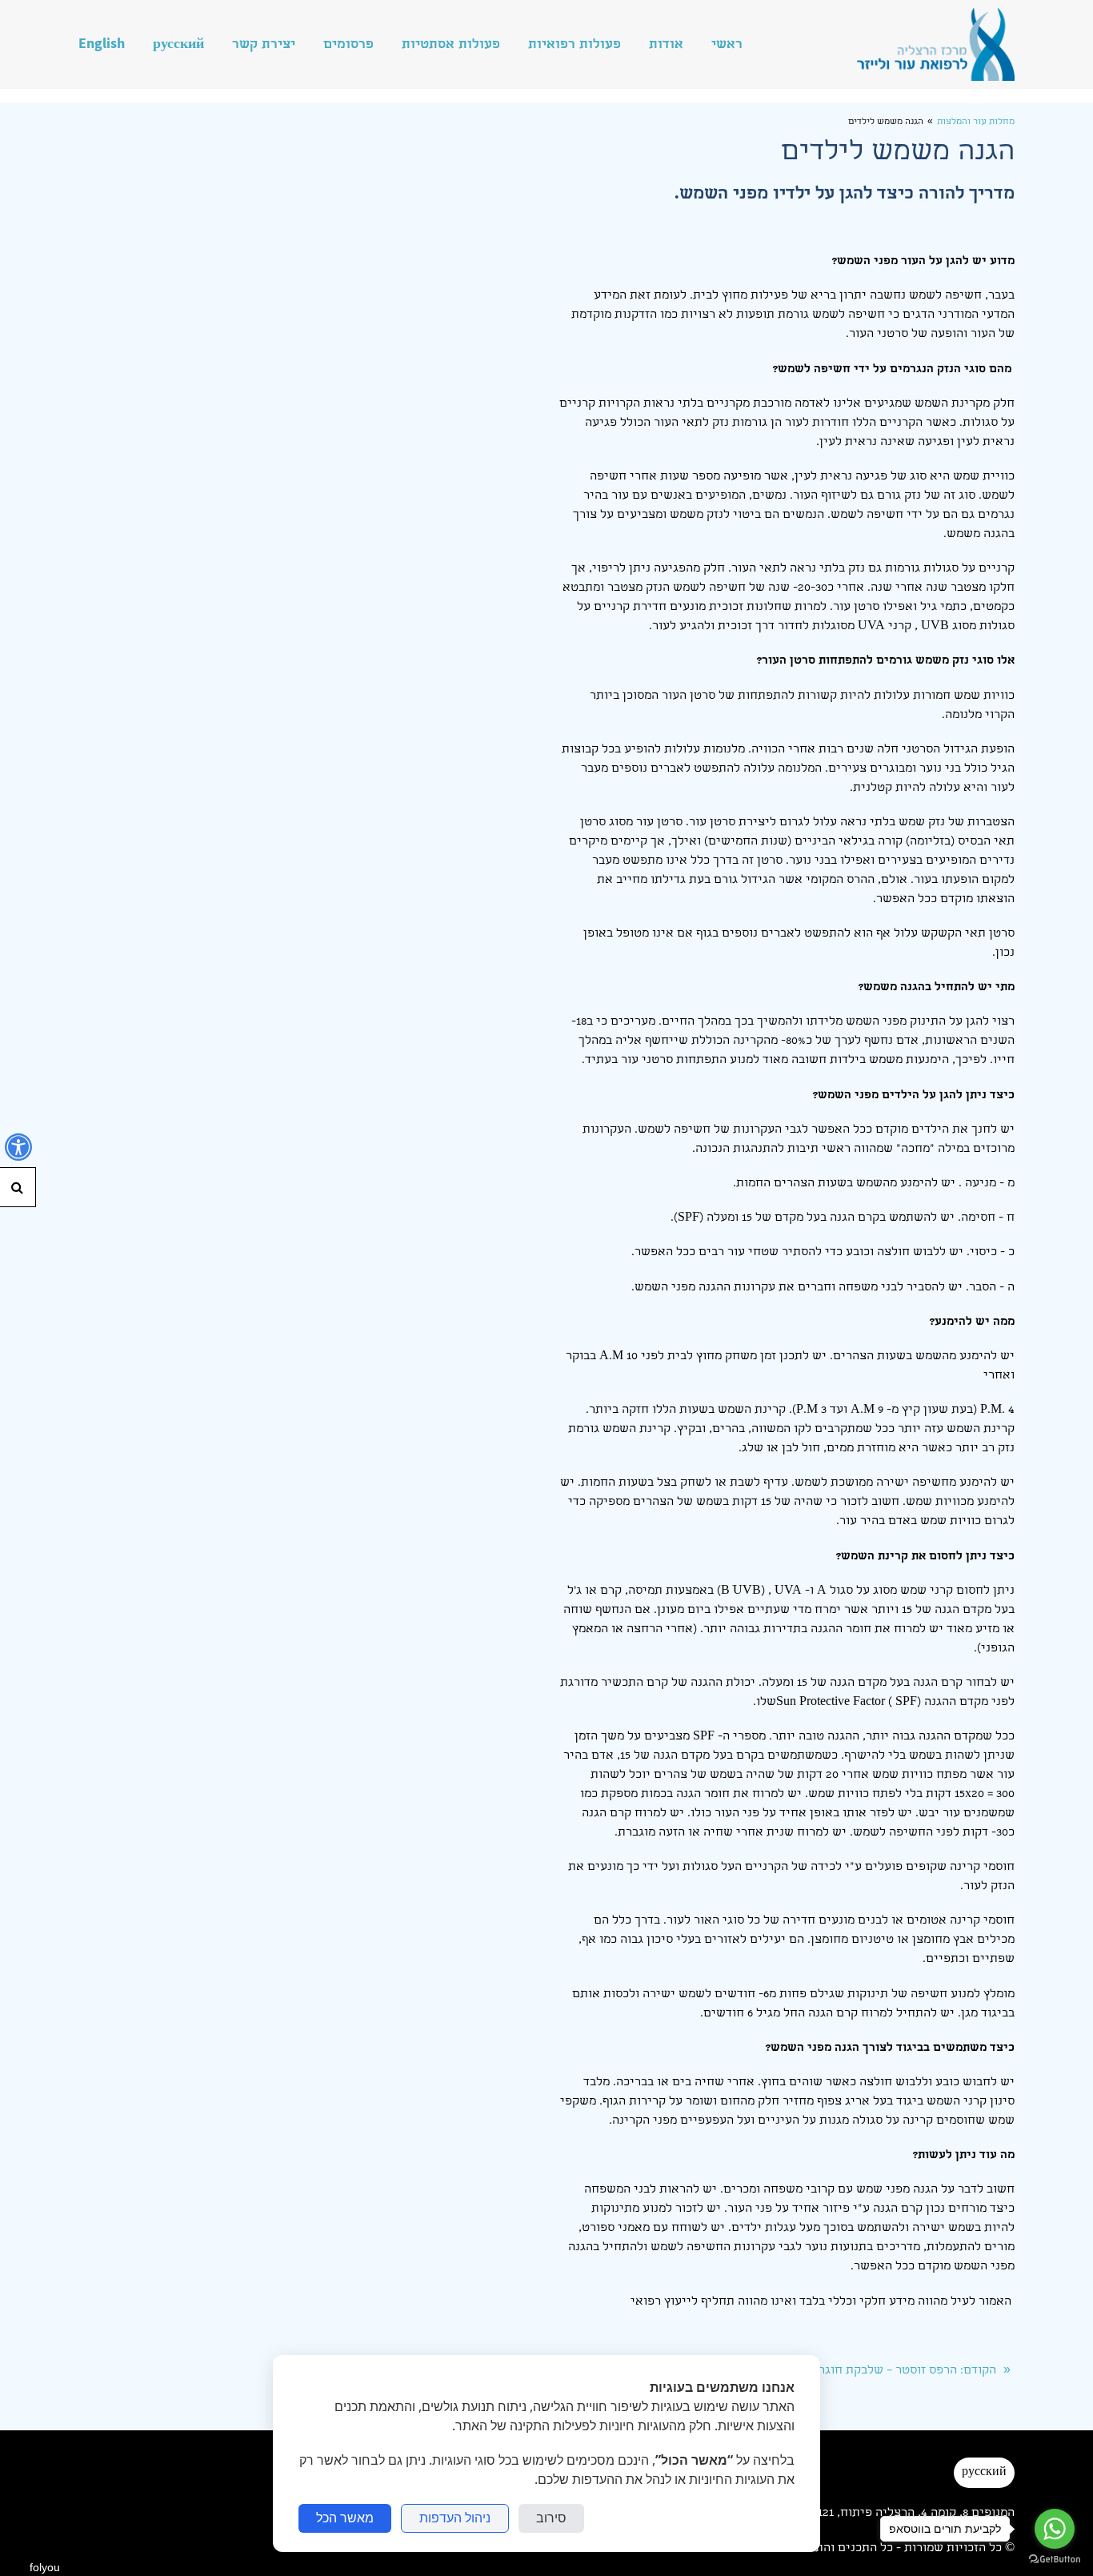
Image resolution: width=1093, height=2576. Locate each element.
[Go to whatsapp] (1055, 2529)
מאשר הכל (345, 2518)
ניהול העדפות (455, 2518)
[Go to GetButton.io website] (1055, 2560)
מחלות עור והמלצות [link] (976, 122)
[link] (935, 44)
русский (984, 2473)
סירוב (551, 2518)
